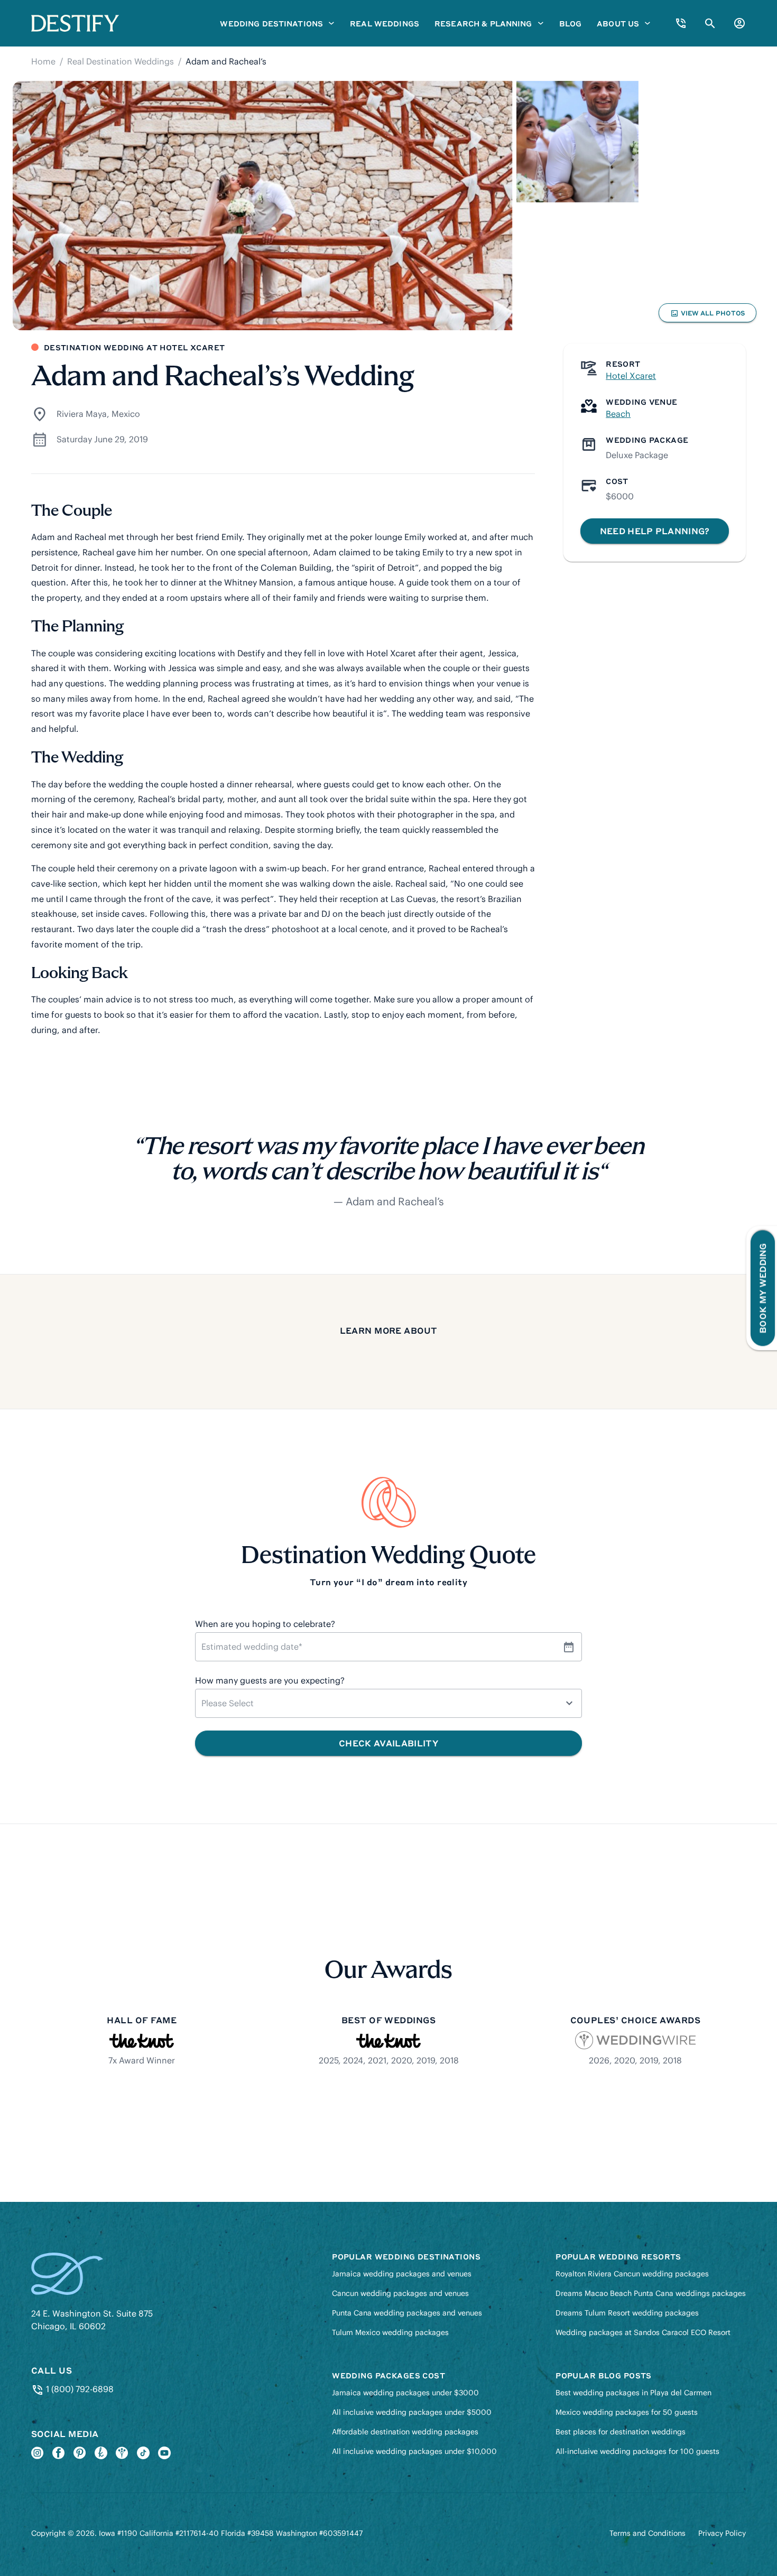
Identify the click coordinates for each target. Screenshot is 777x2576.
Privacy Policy (722, 2533)
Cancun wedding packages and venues (400, 2293)
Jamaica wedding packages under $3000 (405, 2393)
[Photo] (262, 206)
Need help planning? (655, 531)
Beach (618, 414)
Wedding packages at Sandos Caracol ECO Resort (643, 2332)
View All (707, 315)
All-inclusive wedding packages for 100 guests (637, 2451)
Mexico (126, 414)
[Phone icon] (681, 23)
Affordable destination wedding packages (405, 2432)
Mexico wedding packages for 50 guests (627, 2412)
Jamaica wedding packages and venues (402, 2274)
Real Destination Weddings (121, 61)
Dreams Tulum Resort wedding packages (627, 2313)
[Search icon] (710, 24)
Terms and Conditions (647, 2533)
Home (43, 61)
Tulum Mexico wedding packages (390, 2332)
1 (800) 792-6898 (78, 2389)
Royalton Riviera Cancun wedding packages (632, 2274)
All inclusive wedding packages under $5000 (412, 2412)
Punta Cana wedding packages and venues (407, 2313)
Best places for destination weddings (621, 2432)
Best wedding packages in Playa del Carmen (633, 2393)
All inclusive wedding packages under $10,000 (414, 2451)
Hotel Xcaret (631, 376)
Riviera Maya (82, 414)
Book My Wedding (762, 1288)
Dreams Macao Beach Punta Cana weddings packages (651, 2293)
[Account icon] (739, 23)
